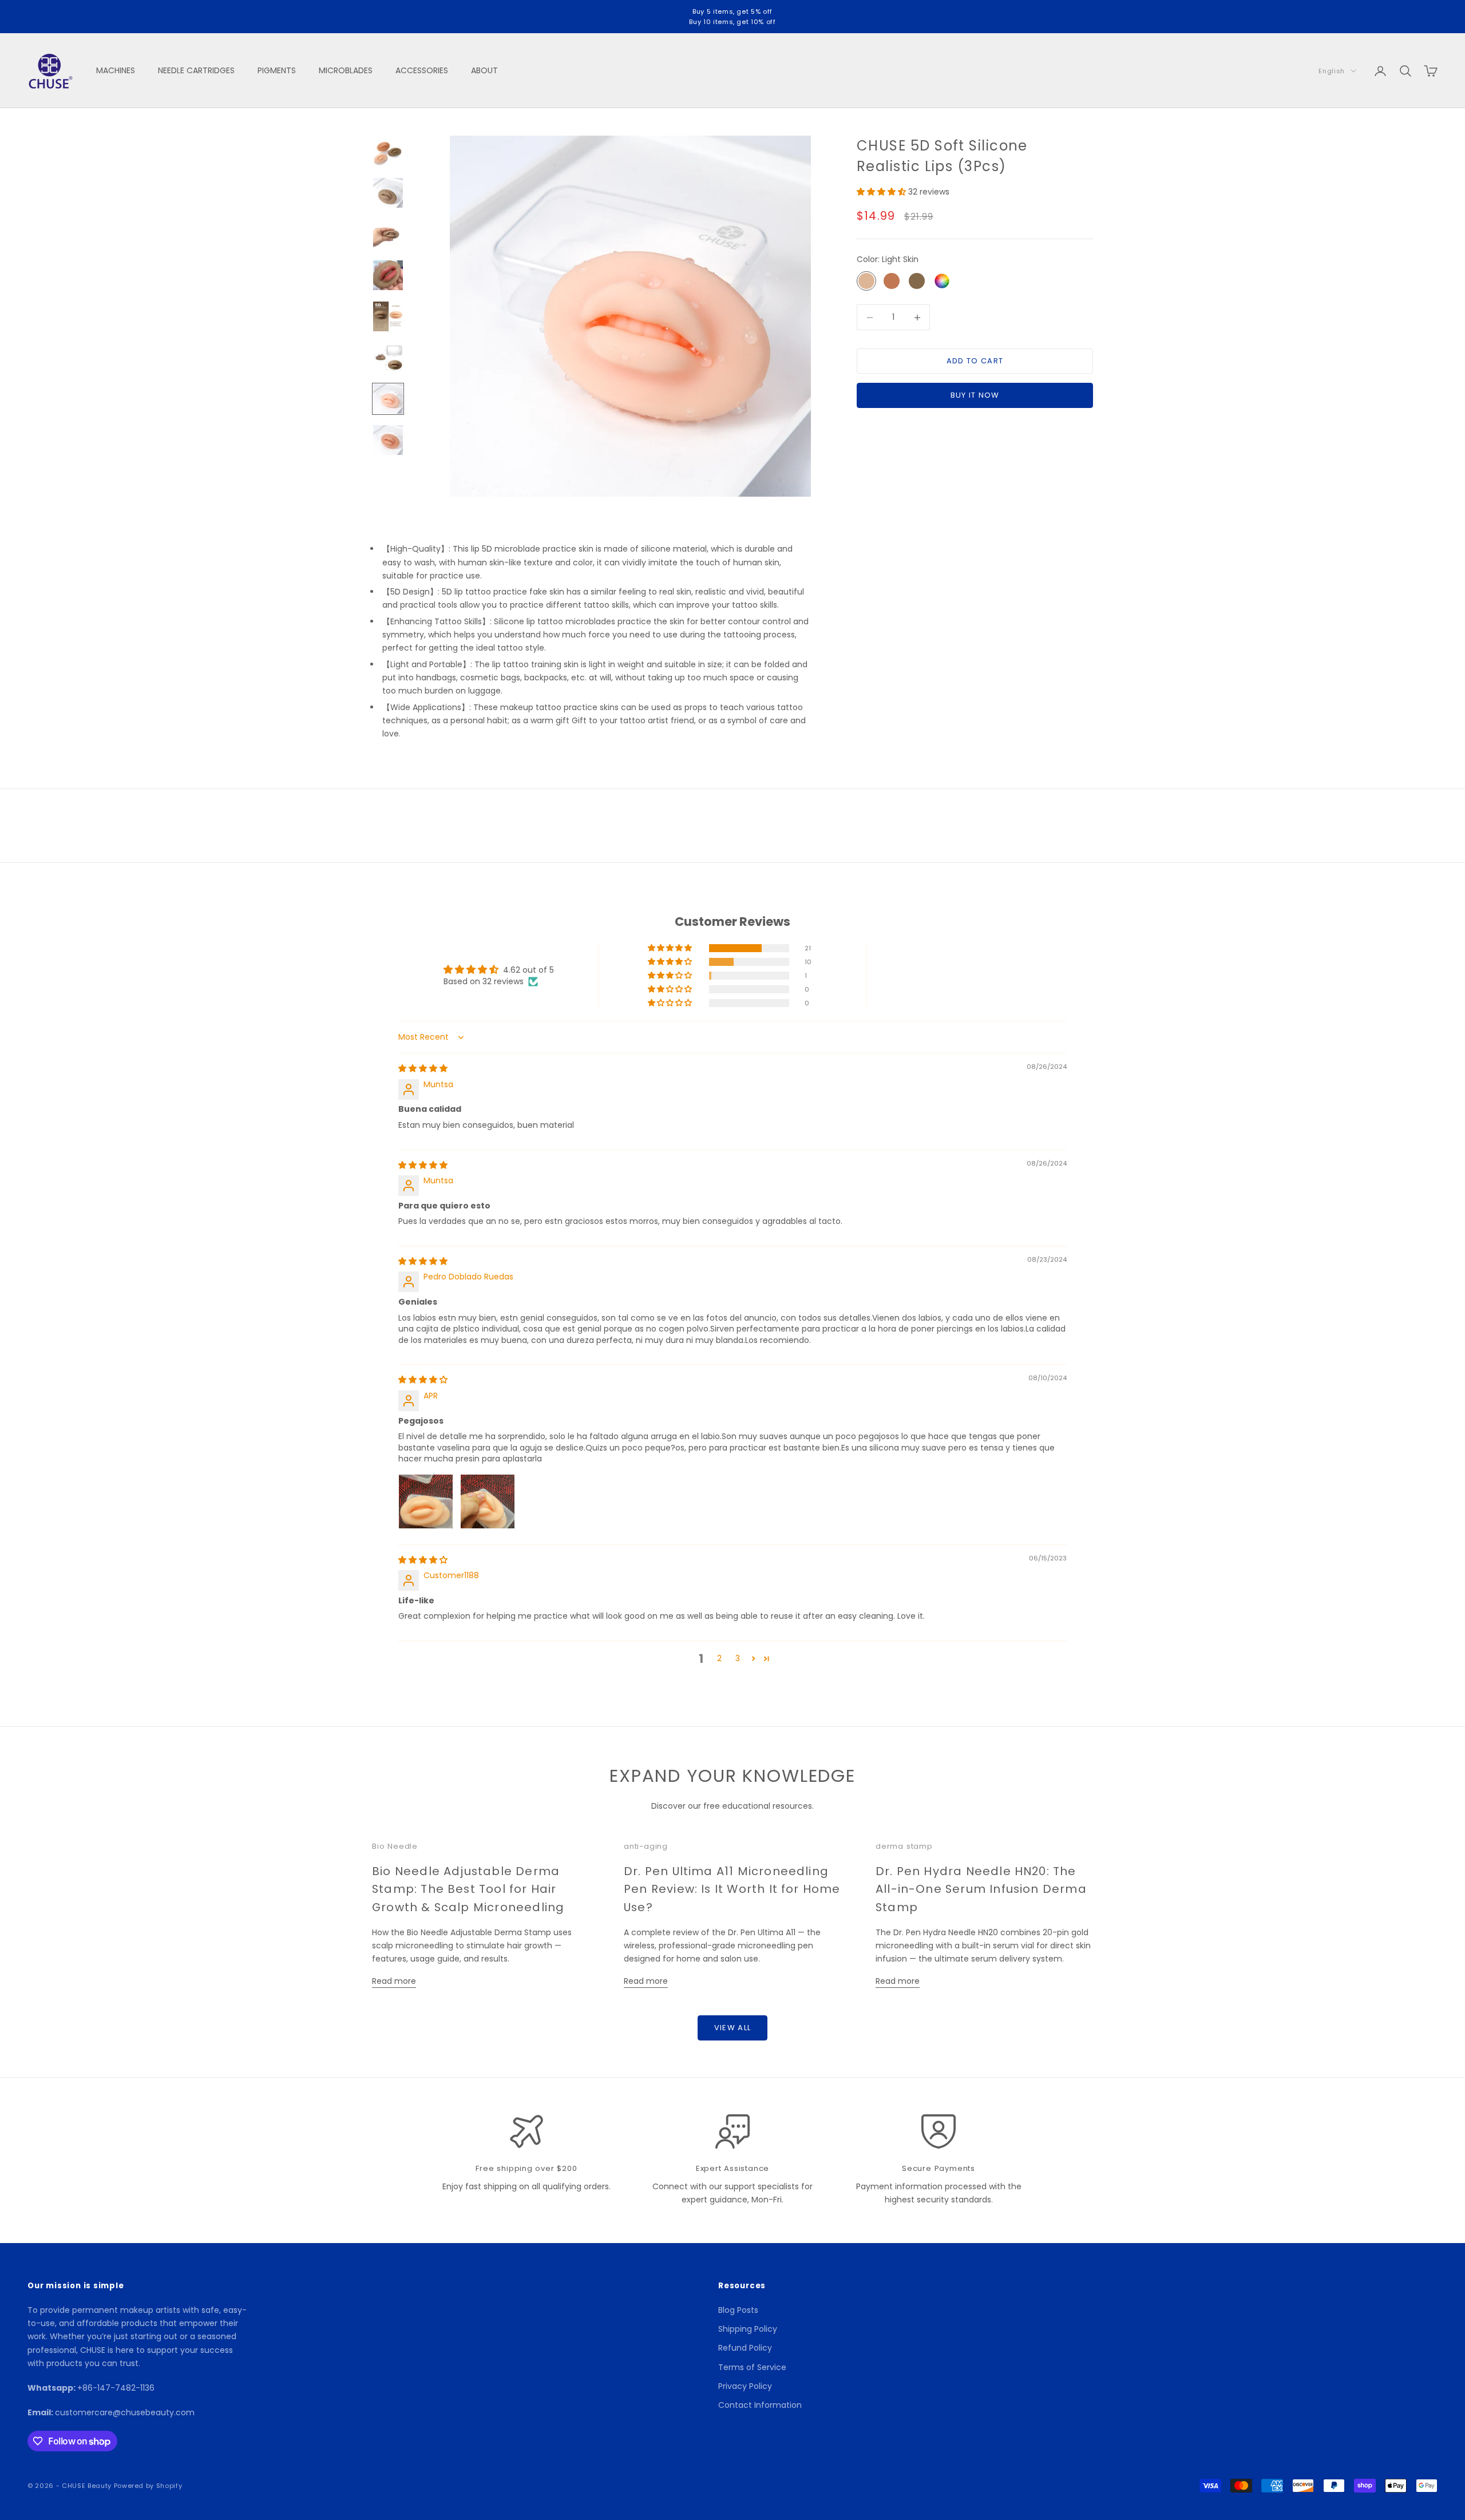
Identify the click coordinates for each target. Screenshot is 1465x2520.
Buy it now (975, 396)
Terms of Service (752, 2367)
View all (732, 2028)
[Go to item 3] (388, 234)
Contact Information (760, 2405)
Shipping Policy (748, 2329)
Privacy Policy (745, 2386)
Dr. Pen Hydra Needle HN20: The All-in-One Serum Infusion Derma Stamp (981, 1889)
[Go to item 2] (388, 193)
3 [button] (738, 1658)
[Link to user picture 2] (488, 1501)
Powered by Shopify (148, 2486)
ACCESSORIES (422, 70)
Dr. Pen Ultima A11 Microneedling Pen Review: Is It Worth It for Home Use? (732, 1889)
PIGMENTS (277, 70)
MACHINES (116, 70)
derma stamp (904, 1846)
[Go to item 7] (388, 399)
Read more (394, 1981)
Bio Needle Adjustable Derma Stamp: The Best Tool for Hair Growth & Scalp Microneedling (468, 1889)
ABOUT (484, 70)
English (1332, 71)
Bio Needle (395, 1846)
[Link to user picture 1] (426, 1501)
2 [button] (719, 1658)
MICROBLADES (346, 70)
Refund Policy (745, 2348)
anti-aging (646, 1846)
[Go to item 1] (388, 152)
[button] (882, 192)
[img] (423, 1068)
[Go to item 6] (388, 358)
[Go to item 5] (388, 316)
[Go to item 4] (388, 275)
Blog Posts (738, 2310)
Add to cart (975, 361)
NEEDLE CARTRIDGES (196, 70)
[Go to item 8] (388, 440)
